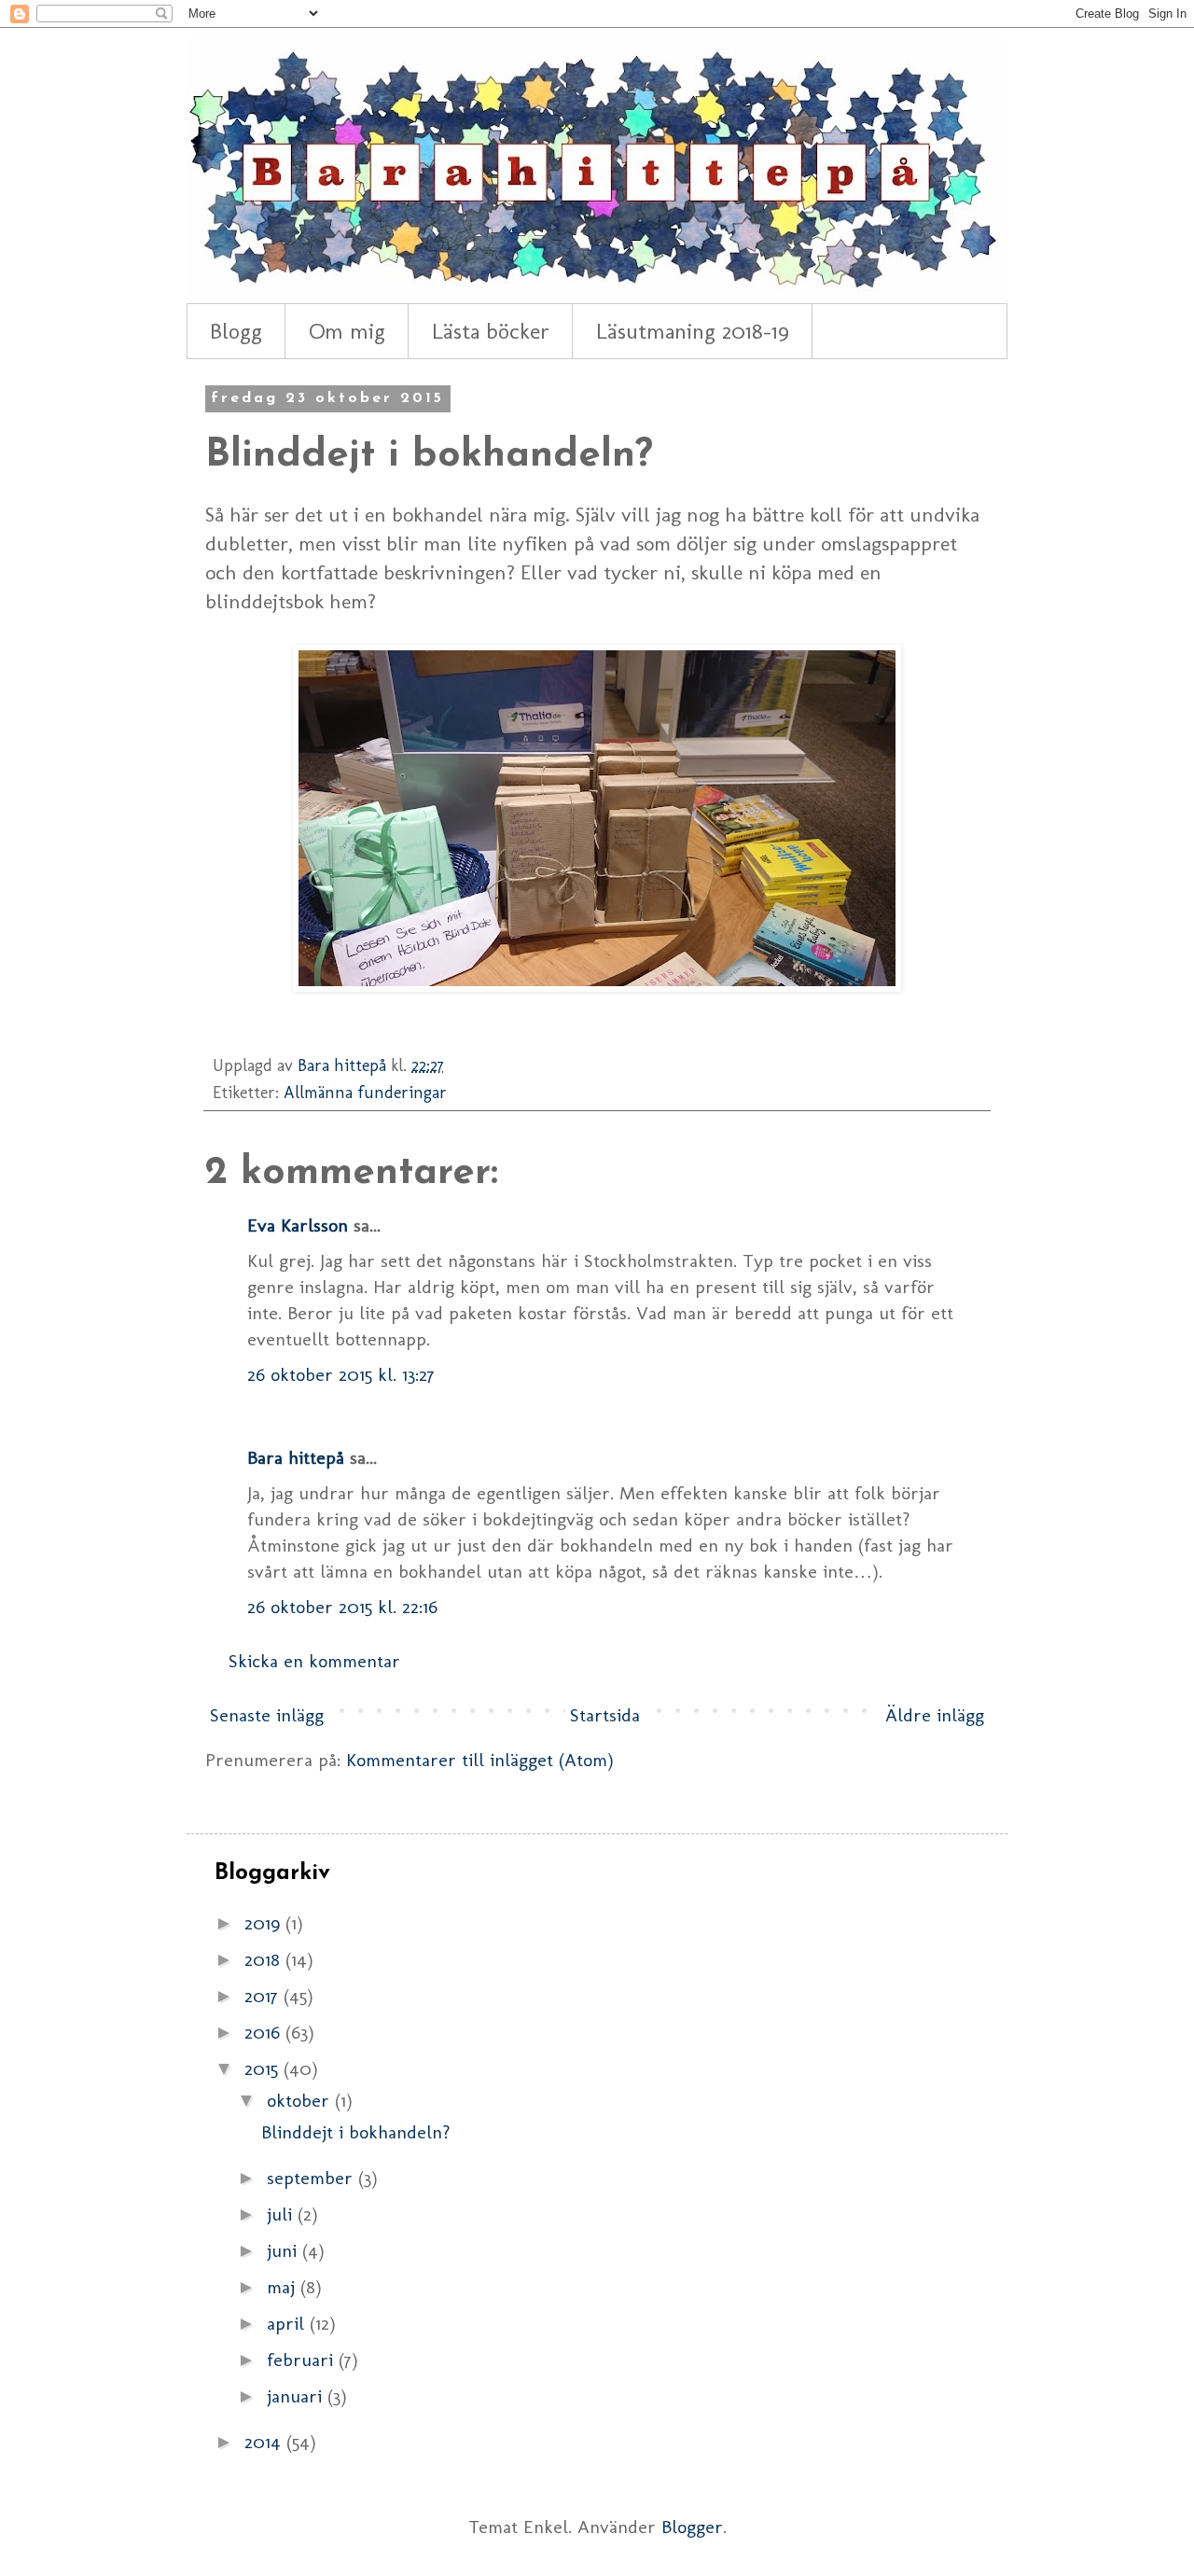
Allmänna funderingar (365, 1093)
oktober (301, 2100)
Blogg (236, 331)
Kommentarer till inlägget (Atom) (480, 1760)
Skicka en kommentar (314, 1661)
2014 (265, 2442)
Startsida (605, 1715)
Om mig (347, 331)
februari (303, 2360)
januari (297, 2396)
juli (282, 2214)
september (312, 2178)
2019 (265, 1923)
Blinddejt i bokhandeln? (356, 2132)
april (288, 2323)
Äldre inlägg (935, 1715)
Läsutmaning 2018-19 (693, 331)
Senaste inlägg (267, 1715)
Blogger (692, 2527)
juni (285, 2250)
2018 (265, 1959)
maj (284, 2287)
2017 (264, 1996)
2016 (265, 2032)
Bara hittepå (296, 1457)
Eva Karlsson (298, 1225)
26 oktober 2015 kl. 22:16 (342, 1607)
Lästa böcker (491, 331)
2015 (264, 2068)
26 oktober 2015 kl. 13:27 (341, 1374)
